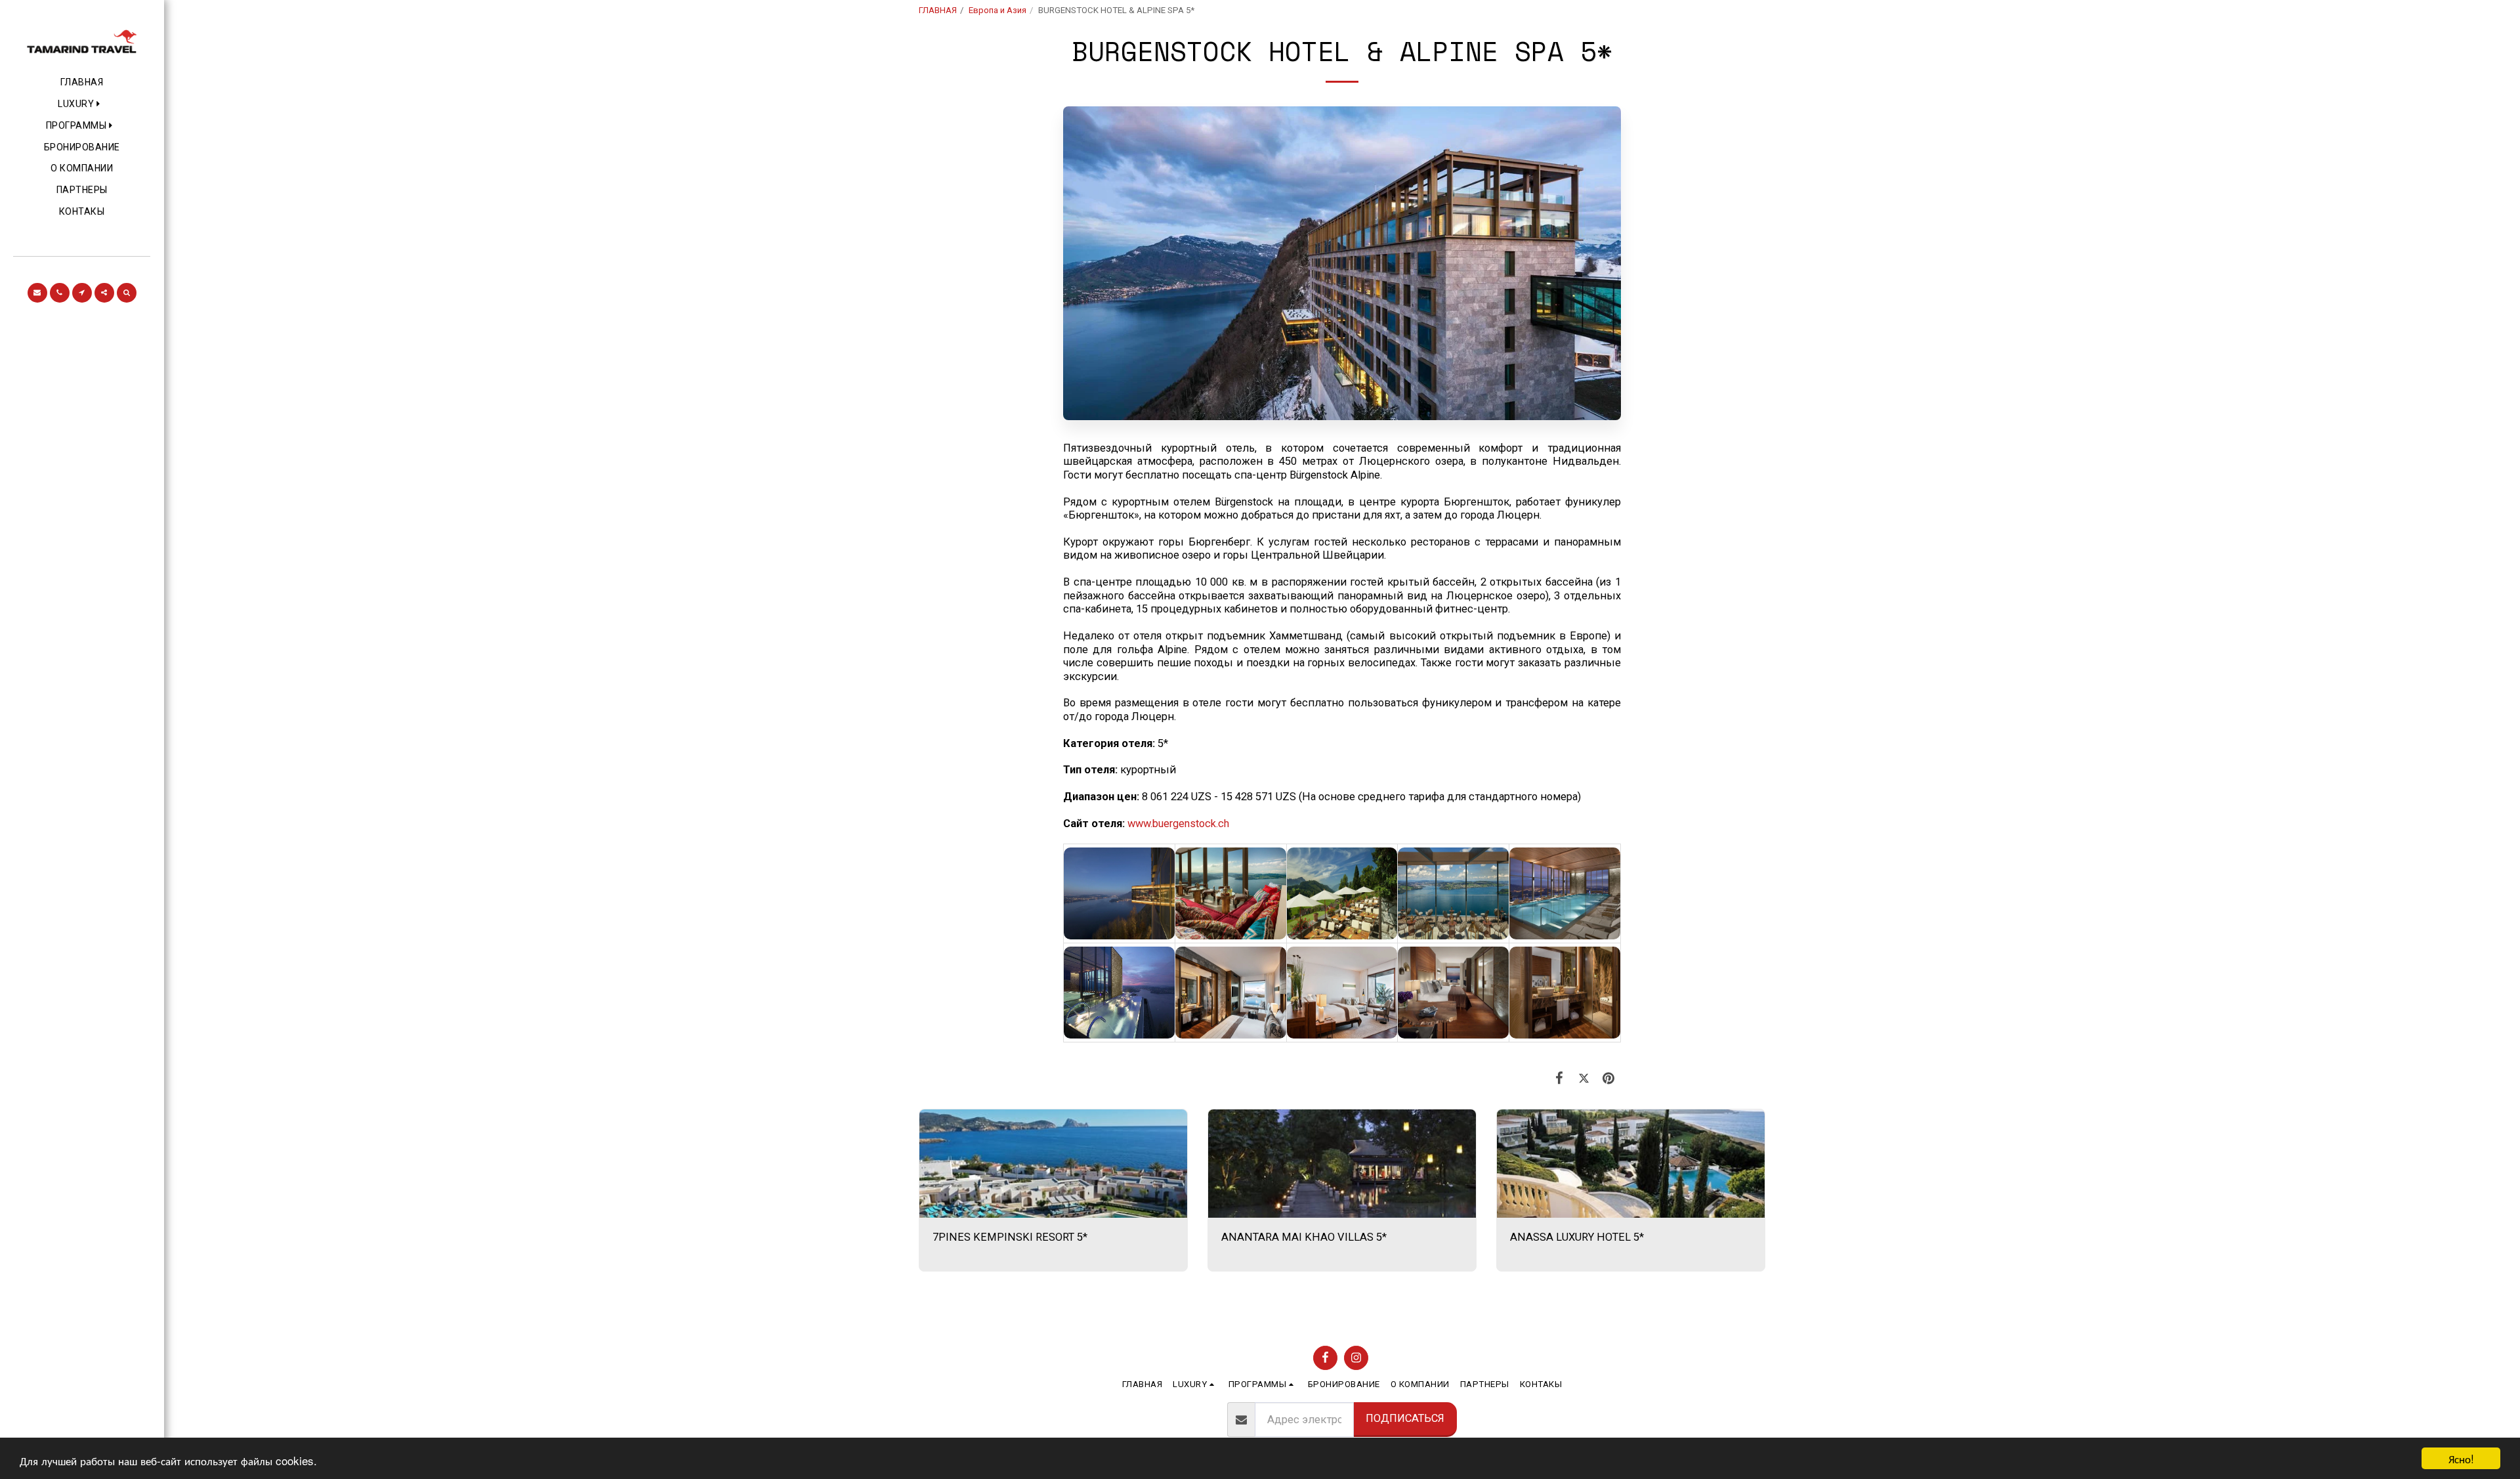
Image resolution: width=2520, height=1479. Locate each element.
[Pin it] (1609, 1078)
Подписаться (1405, 1418)
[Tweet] (1584, 1078)
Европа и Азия (997, 10)
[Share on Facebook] (1560, 1078)
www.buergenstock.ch (1178, 824)
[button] (82, 104)
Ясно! (2461, 1458)
